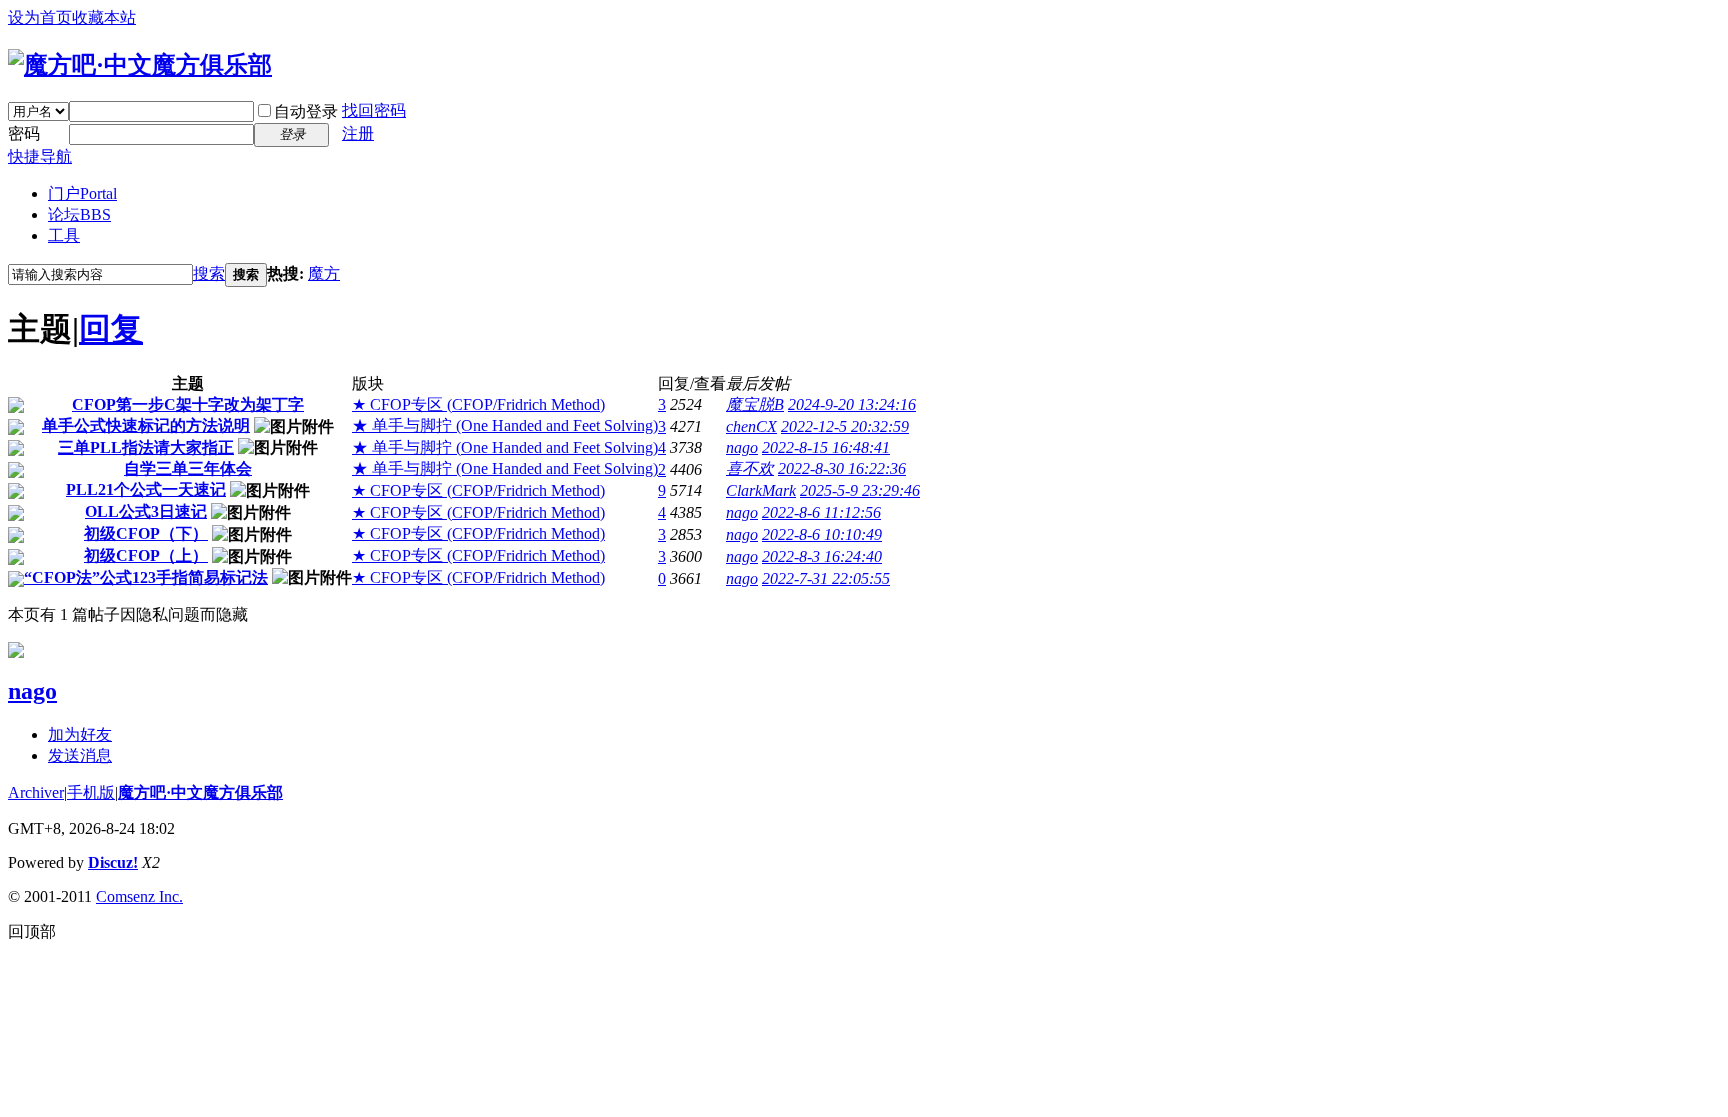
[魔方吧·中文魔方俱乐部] (140, 65)
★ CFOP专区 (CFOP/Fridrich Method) (478, 404)
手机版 (91, 792)
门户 (82, 193)
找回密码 (374, 110)
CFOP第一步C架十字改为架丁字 (188, 404)
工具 (64, 235)
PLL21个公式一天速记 (146, 489)
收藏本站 (104, 17)
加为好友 (80, 734)
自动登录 (306, 111)
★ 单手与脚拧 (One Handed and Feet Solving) (505, 425)
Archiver (36, 792)
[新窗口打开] (16, 407)
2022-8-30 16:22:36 (842, 468)
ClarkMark (761, 490)
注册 (358, 133)
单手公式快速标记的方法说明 (146, 425)
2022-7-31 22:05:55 (826, 578)
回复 (111, 329)
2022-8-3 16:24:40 (822, 556)
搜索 (209, 273)
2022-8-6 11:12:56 (821, 512)
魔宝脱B (755, 404)
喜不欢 (750, 468)
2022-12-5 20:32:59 (845, 426)
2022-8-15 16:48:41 (826, 447)
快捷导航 (40, 156)
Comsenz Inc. (139, 896)
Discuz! (113, 862)
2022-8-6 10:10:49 (822, 534)
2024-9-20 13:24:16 (852, 404)
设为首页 (40, 17)
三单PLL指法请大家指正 (146, 447)
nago (742, 447)
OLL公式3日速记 (146, 511)
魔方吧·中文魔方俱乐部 (200, 792)
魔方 (324, 273)
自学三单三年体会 (188, 468)
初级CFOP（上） (146, 555)
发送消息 (80, 755)
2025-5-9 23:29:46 (860, 490)
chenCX (751, 426)
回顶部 (32, 931)
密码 (24, 133)
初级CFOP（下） (146, 533)
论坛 (79, 214)
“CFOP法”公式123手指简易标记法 (146, 577)
